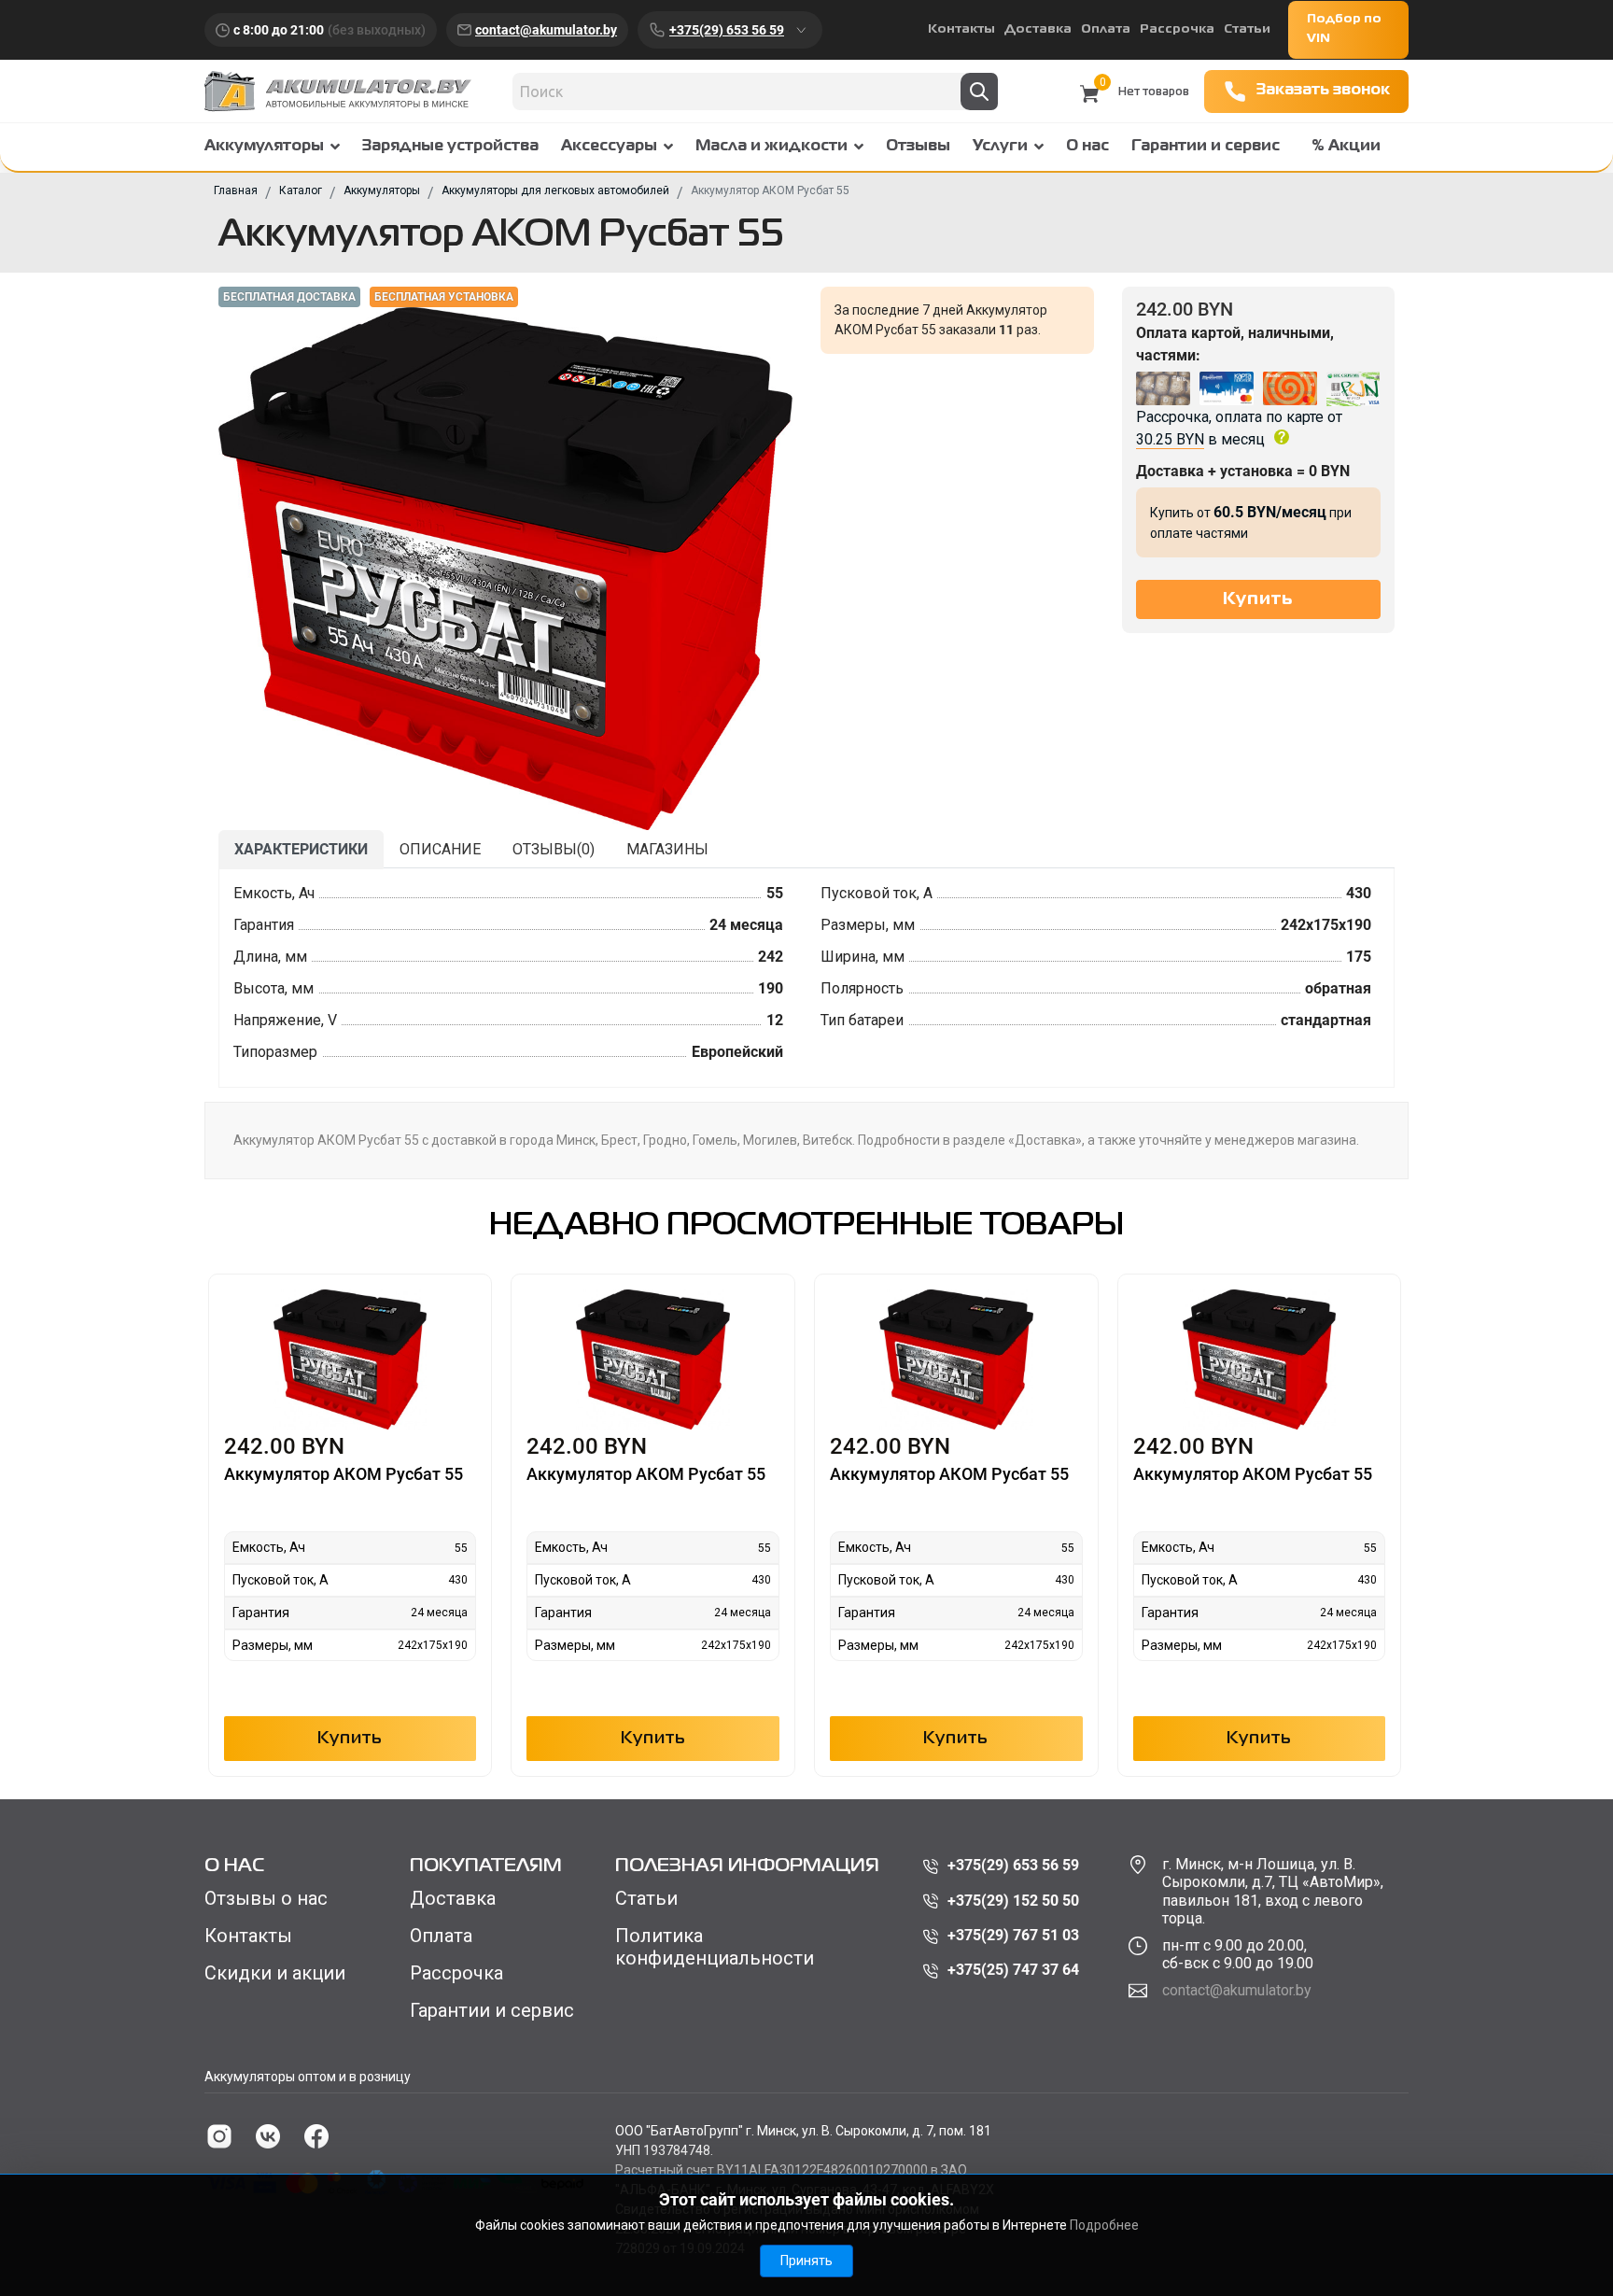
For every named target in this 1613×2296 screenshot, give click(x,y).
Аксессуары (609, 147)
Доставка (1038, 29)
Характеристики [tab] (301, 849)
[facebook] (316, 2136)
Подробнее (1104, 2225)
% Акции (1346, 147)
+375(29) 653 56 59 (727, 30)
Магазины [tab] (667, 849)
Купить (350, 1739)
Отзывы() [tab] (554, 849)
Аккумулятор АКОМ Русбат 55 (344, 1474)
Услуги (1000, 147)
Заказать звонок (1323, 91)
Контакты (961, 29)
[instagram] (219, 2136)
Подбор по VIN (1344, 29)
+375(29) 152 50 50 (1013, 1901)
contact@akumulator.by (546, 30)
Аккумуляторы (264, 147)
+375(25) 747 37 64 (1013, 1970)
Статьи (1247, 29)
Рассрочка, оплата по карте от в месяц (1239, 428)
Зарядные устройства (450, 147)
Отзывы (918, 147)
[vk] (268, 2136)
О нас (1087, 147)
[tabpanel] (806, 978)
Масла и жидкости (771, 147)
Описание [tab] (440, 849)
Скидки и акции (275, 1973)
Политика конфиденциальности (715, 1947)
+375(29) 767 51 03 (1013, 1935)
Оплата (1106, 29)
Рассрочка (1177, 29)
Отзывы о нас (266, 1898)
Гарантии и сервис (1206, 147)
